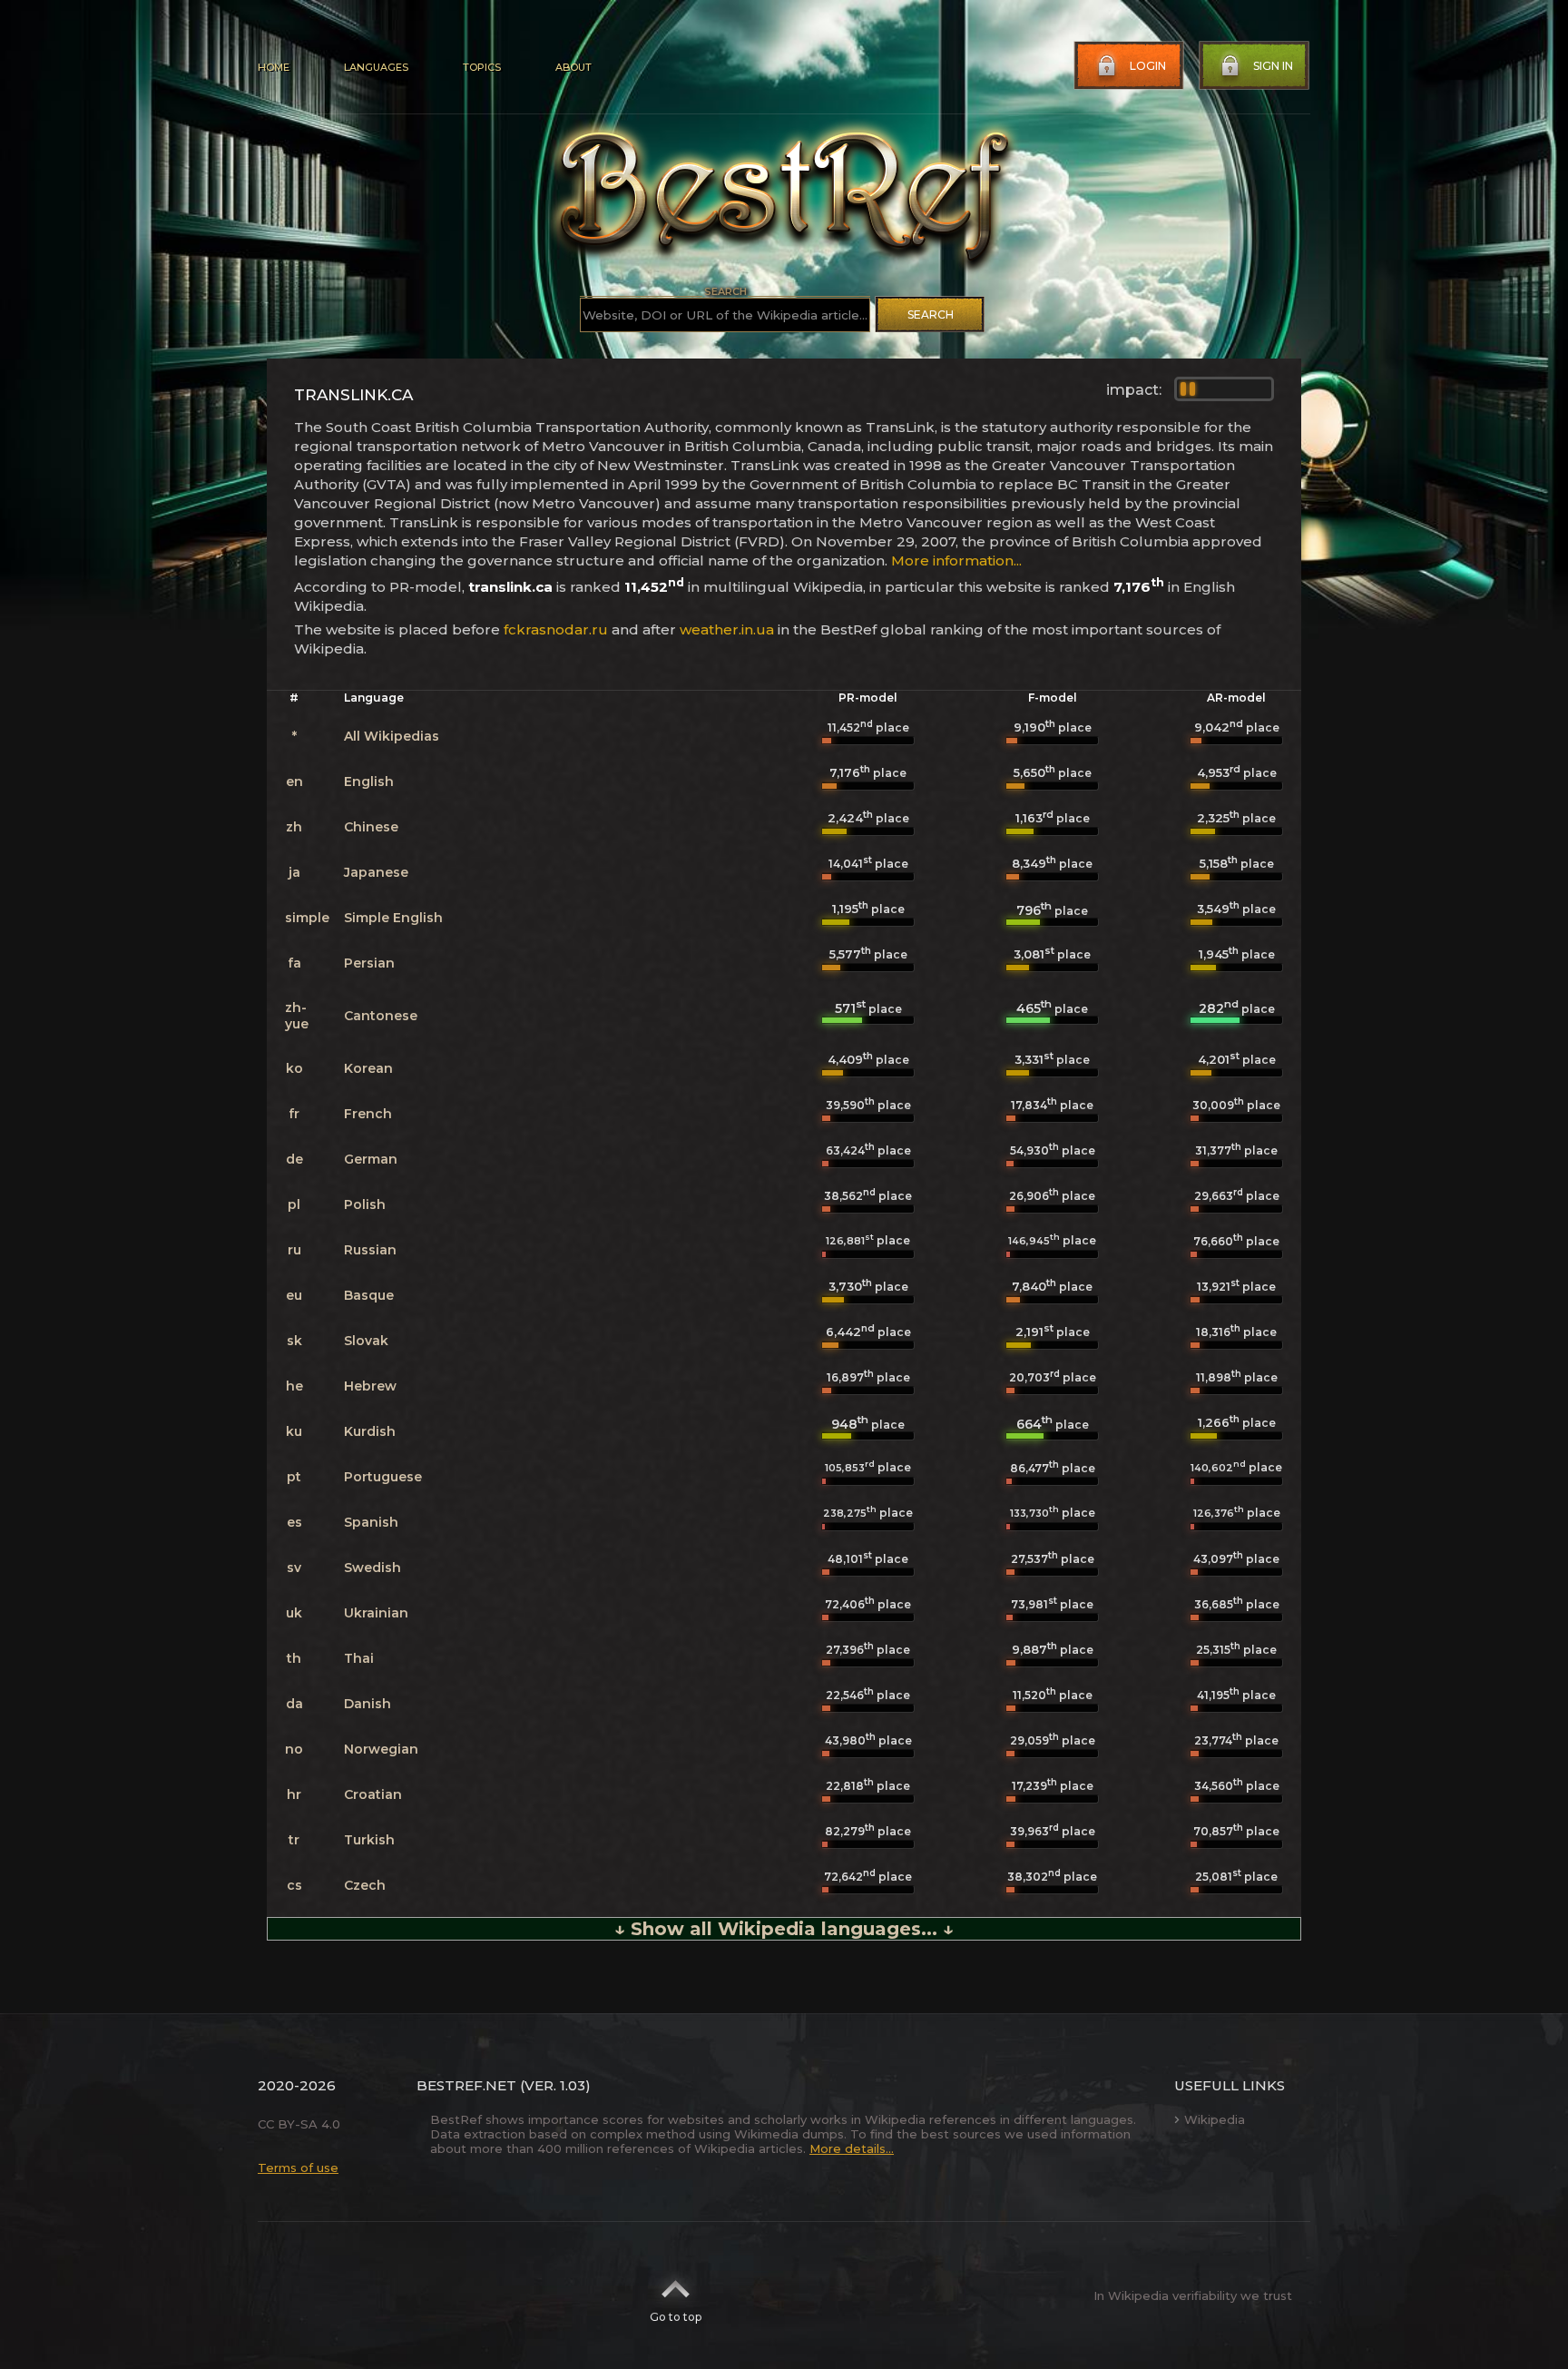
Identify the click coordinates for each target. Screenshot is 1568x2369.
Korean (368, 1068)
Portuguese (383, 1477)
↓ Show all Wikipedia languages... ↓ (784, 1929)
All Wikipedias (392, 736)
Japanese (376, 872)
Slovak (366, 1341)
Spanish (371, 1522)
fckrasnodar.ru (556, 629)
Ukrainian (376, 1613)
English (369, 781)
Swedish (372, 1568)
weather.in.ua (727, 629)
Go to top (676, 2317)
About (573, 67)
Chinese (371, 827)
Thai (359, 1658)
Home (274, 67)
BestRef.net (466, 2085)
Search (931, 315)
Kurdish (370, 1431)
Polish (365, 1204)
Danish (367, 1704)
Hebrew (370, 1386)
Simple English (393, 918)
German (371, 1159)
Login (1148, 66)
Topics (482, 67)
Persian (369, 963)
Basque (369, 1295)
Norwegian (381, 1749)
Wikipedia (1215, 2119)
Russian (370, 1250)
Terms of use (298, 2167)
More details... (852, 2148)
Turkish (369, 1840)
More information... (956, 560)
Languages (376, 67)
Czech (365, 1885)
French (368, 1114)
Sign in (1273, 66)
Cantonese (381, 1016)
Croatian (373, 1794)
